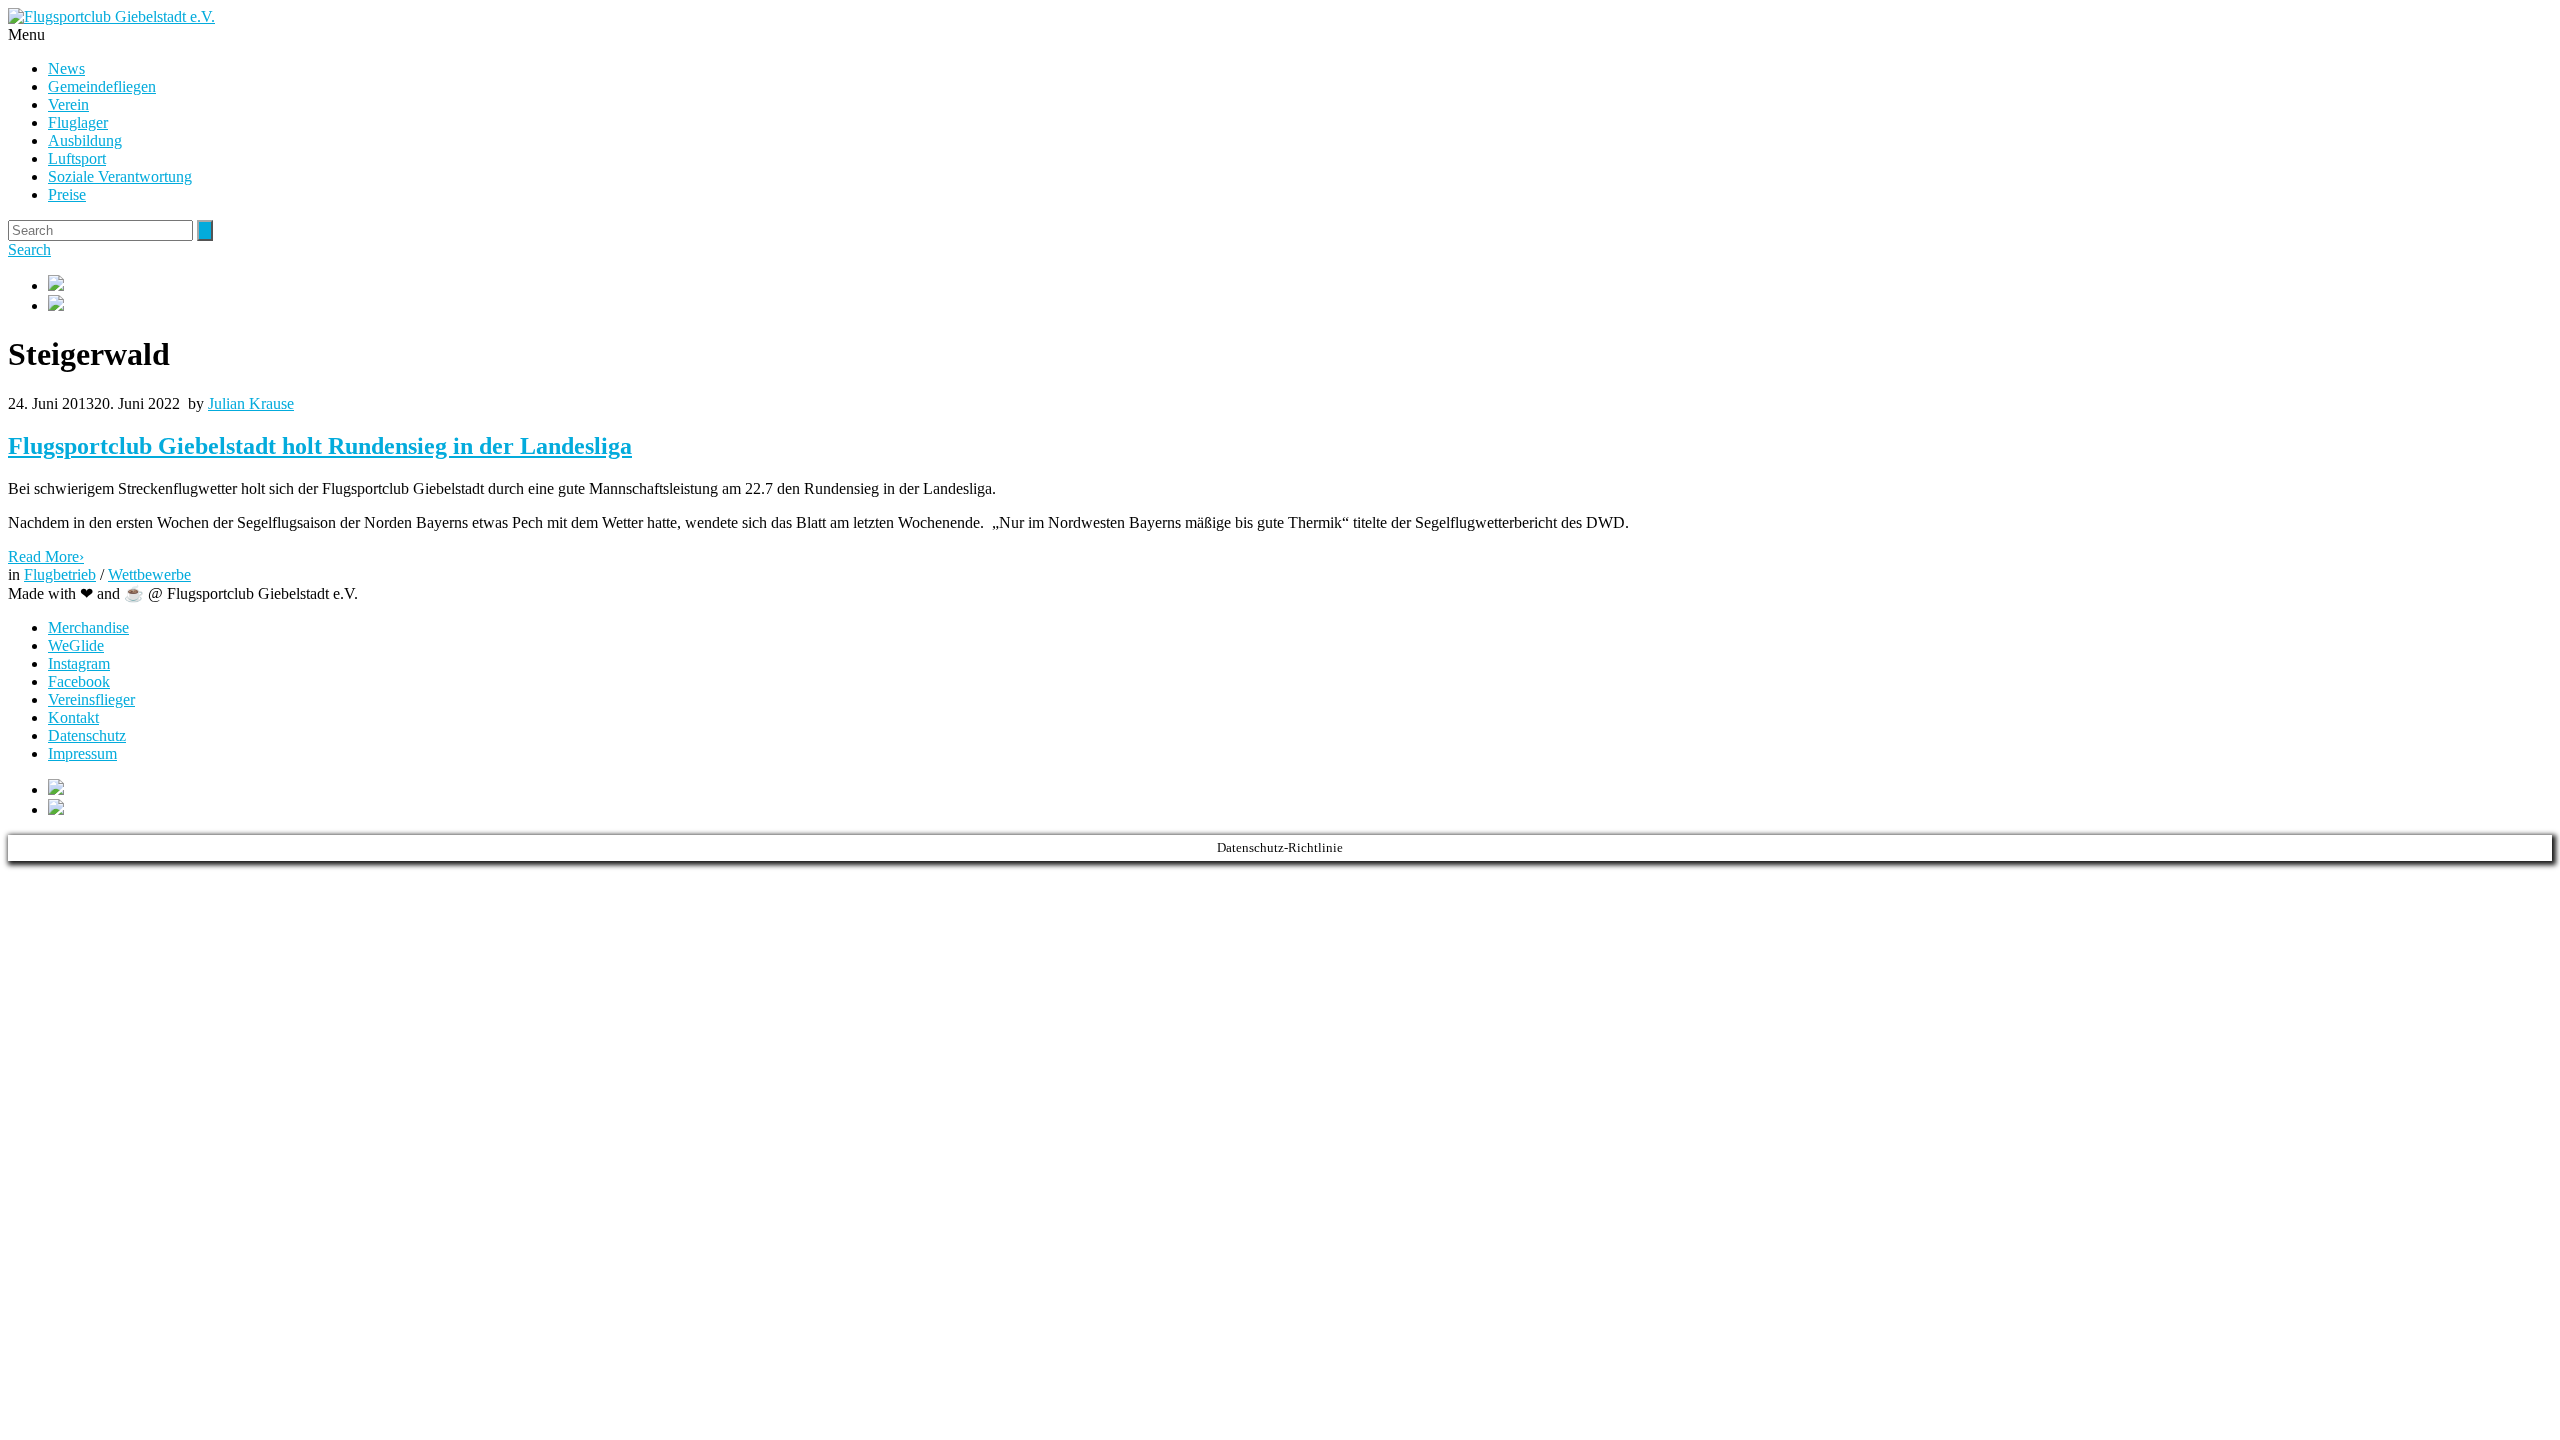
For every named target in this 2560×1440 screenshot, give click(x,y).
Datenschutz (87, 735)
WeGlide (76, 645)
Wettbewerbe (149, 574)
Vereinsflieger (91, 699)
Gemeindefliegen (102, 86)
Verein (68, 104)
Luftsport (77, 158)
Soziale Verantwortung (120, 176)
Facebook (79, 681)
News (66, 68)
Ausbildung (85, 140)
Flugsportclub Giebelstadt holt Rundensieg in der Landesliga (320, 446)
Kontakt (73, 717)
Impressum (82, 753)
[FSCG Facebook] (1300, 285)
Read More (46, 556)
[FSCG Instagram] (1300, 305)
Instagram (79, 663)
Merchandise (88, 627)
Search (29, 249)
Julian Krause (251, 403)
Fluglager (78, 122)
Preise (67, 194)
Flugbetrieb (60, 574)
